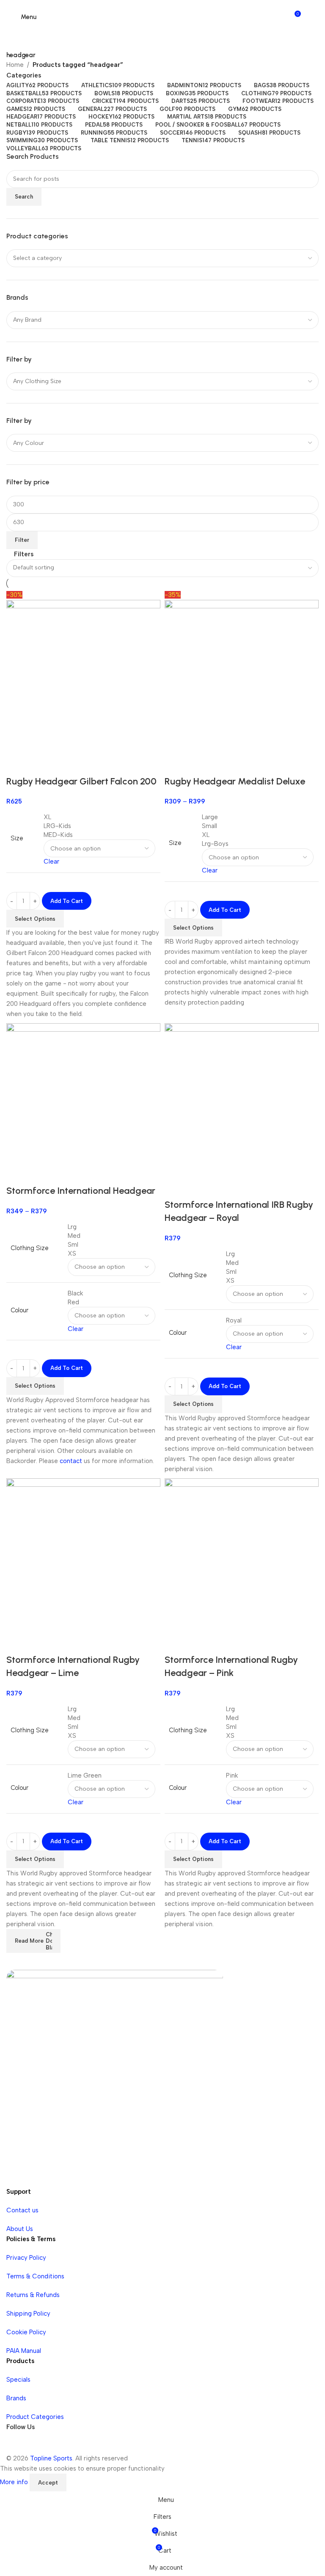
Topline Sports (51, 2458)
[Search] (311, 17)
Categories (24, 76)
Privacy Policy (26, 2258)
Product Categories (35, 2417)
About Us (20, 2229)
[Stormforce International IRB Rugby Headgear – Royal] (242, 1100)
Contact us (22, 2210)
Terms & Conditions (35, 2276)
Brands (16, 2398)
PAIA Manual (24, 2351)
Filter (22, 540)
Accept (48, 2483)
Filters (24, 555)
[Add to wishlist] (198, 1188)
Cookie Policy (26, 2332)
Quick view (175, 1188)
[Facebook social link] (15, 2445)
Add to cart (67, 901)
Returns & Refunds (33, 2295)
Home (15, 65)
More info (15, 2482)
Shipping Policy (28, 2314)
